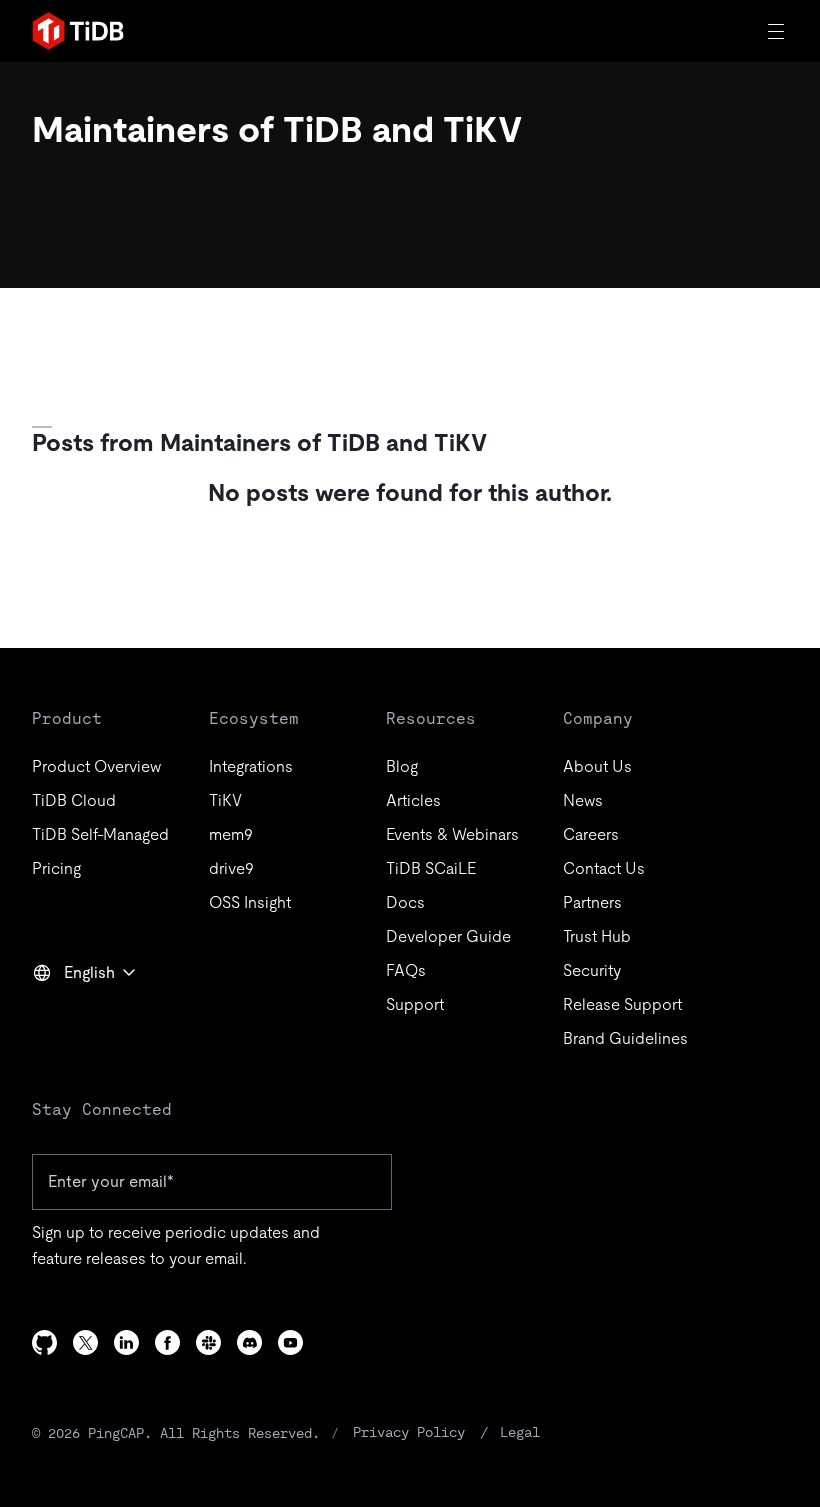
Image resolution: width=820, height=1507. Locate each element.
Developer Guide (448, 936)
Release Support (622, 1004)
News (583, 800)
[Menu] (778, 31)
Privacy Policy (409, 1432)
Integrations (251, 766)
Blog (402, 766)
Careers (591, 834)
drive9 (231, 868)
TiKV (225, 800)
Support (415, 1004)
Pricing (56, 868)
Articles (413, 800)
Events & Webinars (452, 834)
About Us (597, 766)
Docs (405, 902)
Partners (592, 902)
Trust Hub (597, 936)
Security (592, 970)
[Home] (78, 31)
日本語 (70, 1016)
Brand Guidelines (625, 1038)
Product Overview (96, 766)
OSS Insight (250, 902)
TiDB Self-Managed (100, 834)
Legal (520, 1432)
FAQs (406, 970)
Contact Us (604, 868)
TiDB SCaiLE (431, 868)
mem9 (231, 834)
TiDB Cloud (74, 800)
